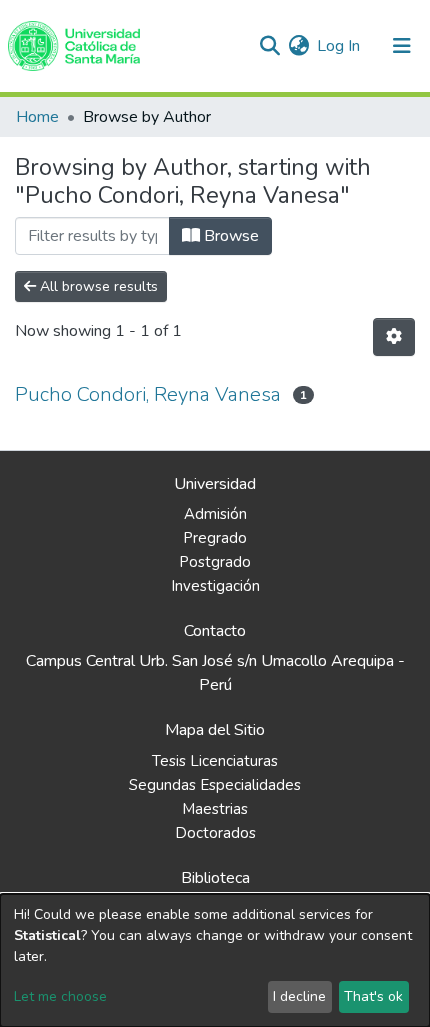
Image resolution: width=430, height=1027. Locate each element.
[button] (298, 46)
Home (37, 117)
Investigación (215, 586)
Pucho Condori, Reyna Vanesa (148, 394)
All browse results (97, 286)
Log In (339, 46)
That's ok (373, 996)
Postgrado (215, 562)
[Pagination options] (394, 337)
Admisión (215, 514)
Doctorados (215, 833)
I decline (299, 996)
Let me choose (60, 996)
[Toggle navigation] (402, 46)
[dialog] (215, 960)
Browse (229, 236)
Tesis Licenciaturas (215, 761)
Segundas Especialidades (215, 785)
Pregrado (215, 538)
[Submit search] (269, 46)
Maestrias (215, 809)
